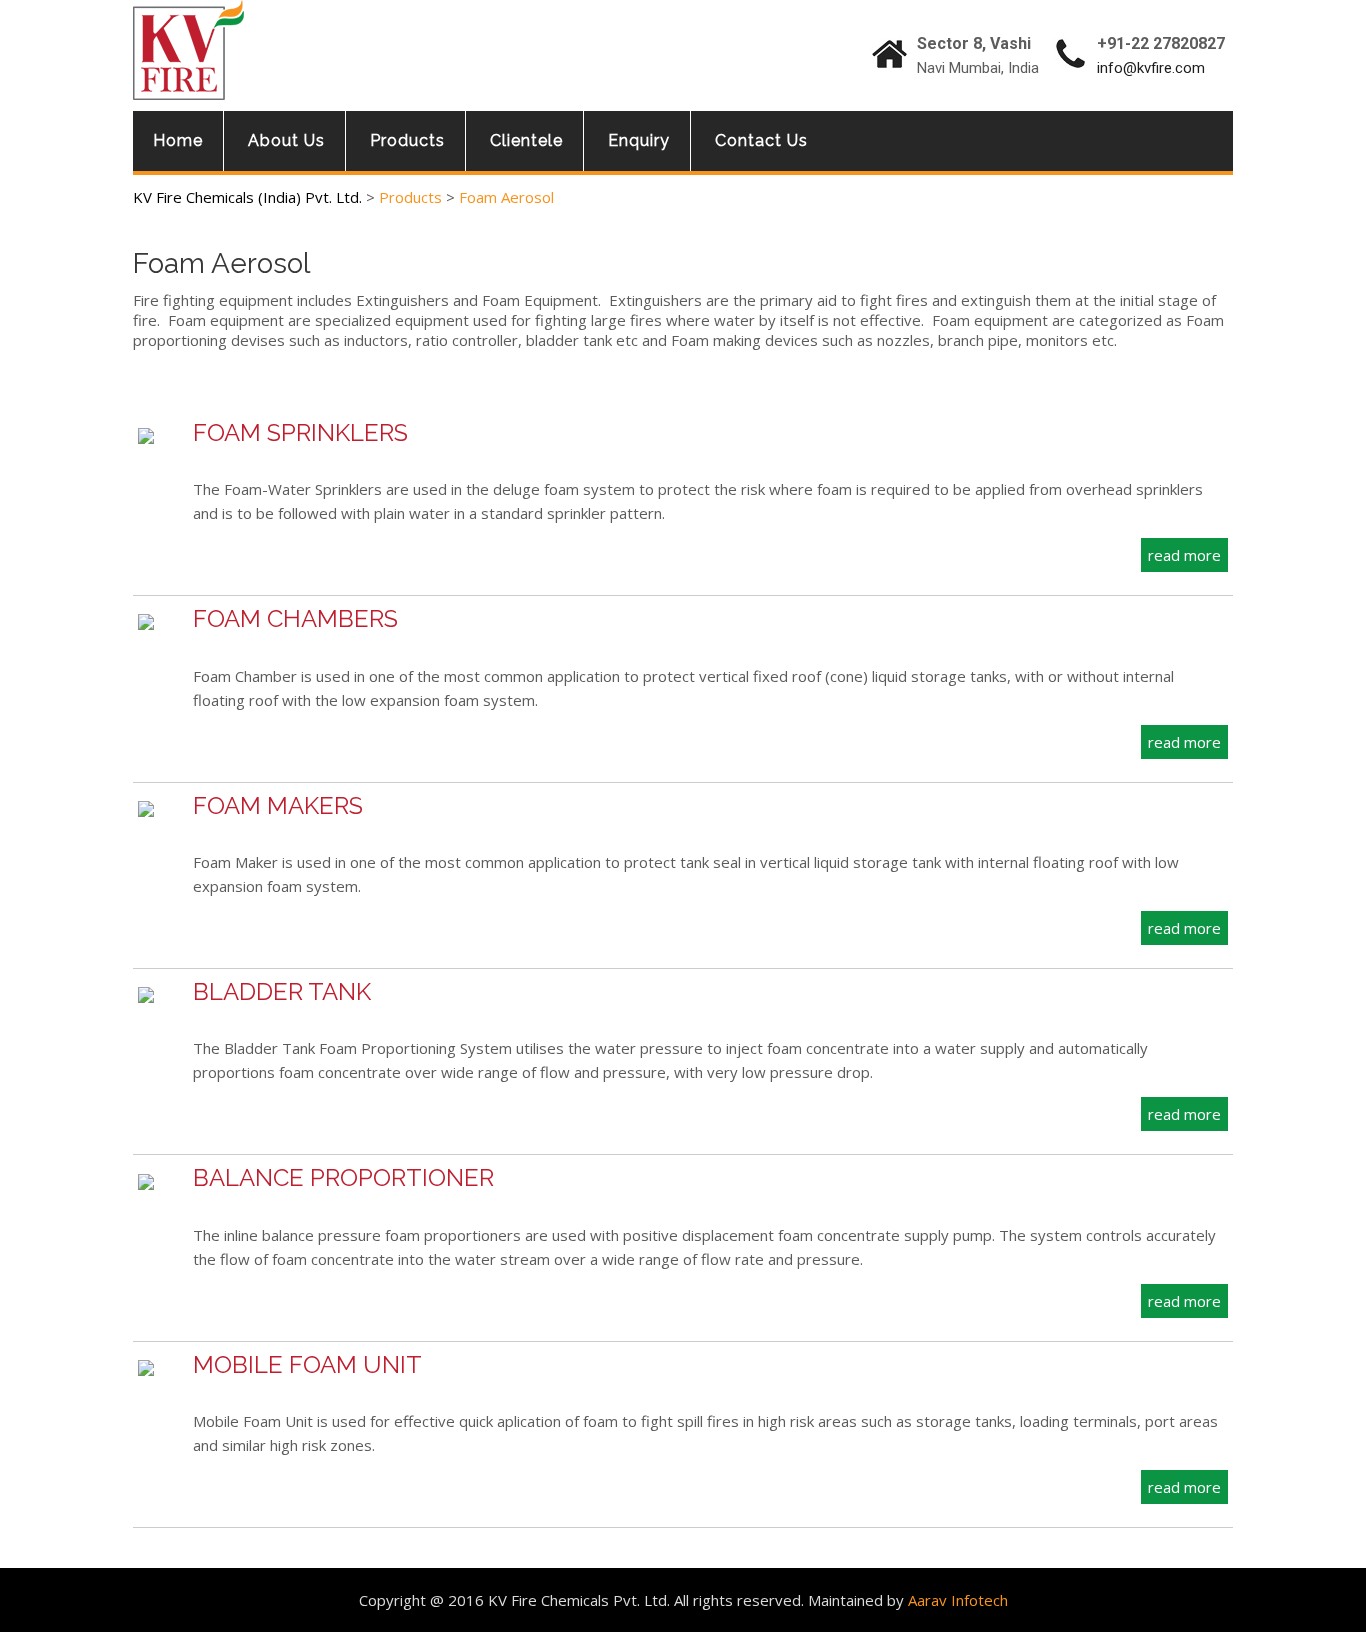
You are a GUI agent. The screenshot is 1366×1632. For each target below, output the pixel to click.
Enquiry (639, 140)
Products (407, 140)
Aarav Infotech (958, 1600)
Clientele (526, 140)
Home (178, 140)
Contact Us (761, 140)
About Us (286, 140)
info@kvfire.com (1151, 68)
